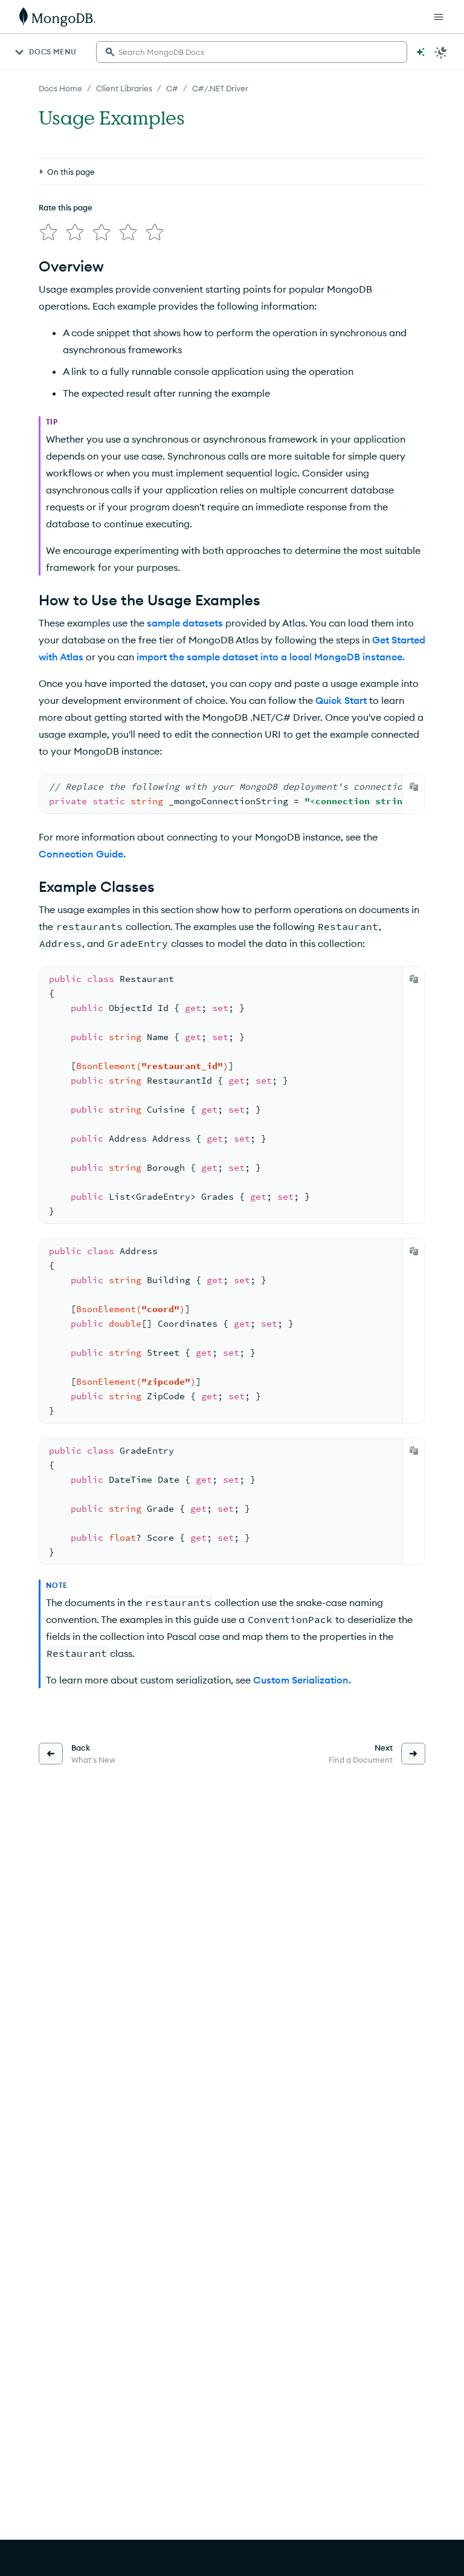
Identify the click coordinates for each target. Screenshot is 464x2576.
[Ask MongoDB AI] (420, 52)
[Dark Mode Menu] (441, 52)
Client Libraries (124, 88)
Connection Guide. (82, 854)
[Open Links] (439, 17)
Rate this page (66, 207)
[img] (48, 232)
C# (172, 88)
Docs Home (60, 88)
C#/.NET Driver (220, 88)
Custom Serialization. (302, 1680)
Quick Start (341, 700)
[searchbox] (252, 52)
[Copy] (414, 787)
